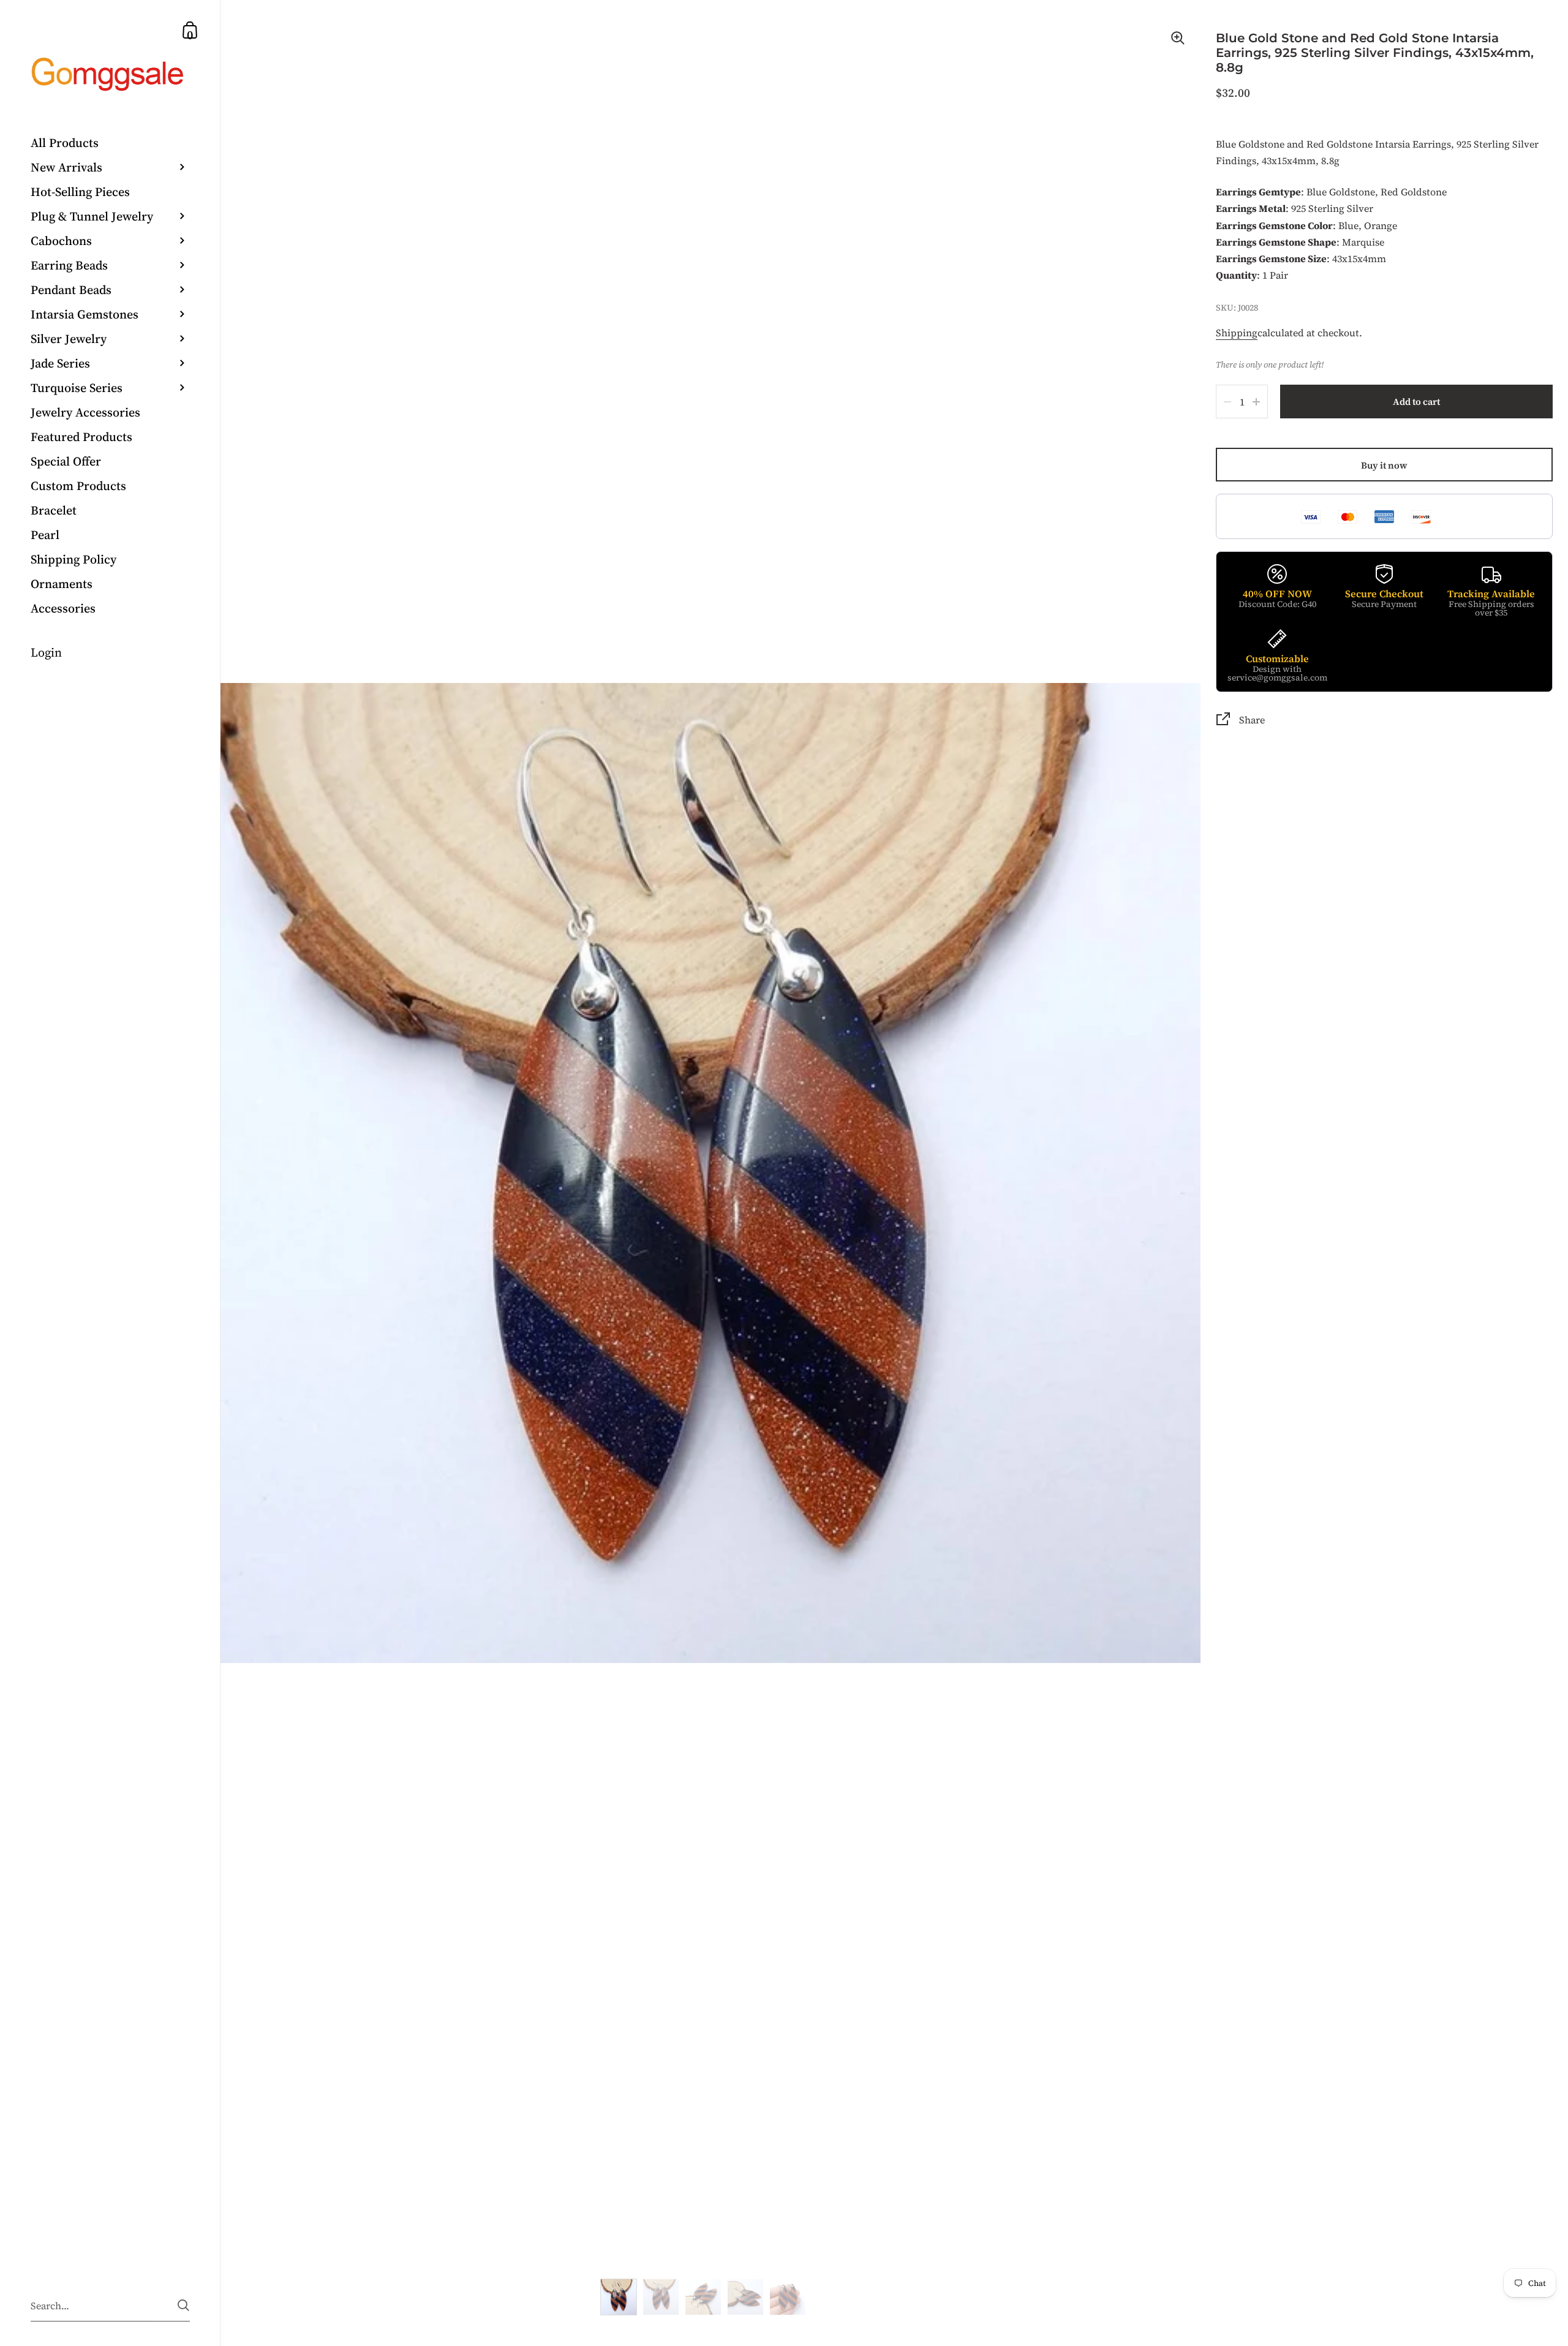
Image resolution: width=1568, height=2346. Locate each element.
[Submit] (183, 2305)
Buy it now (1384, 465)
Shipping (1237, 333)
